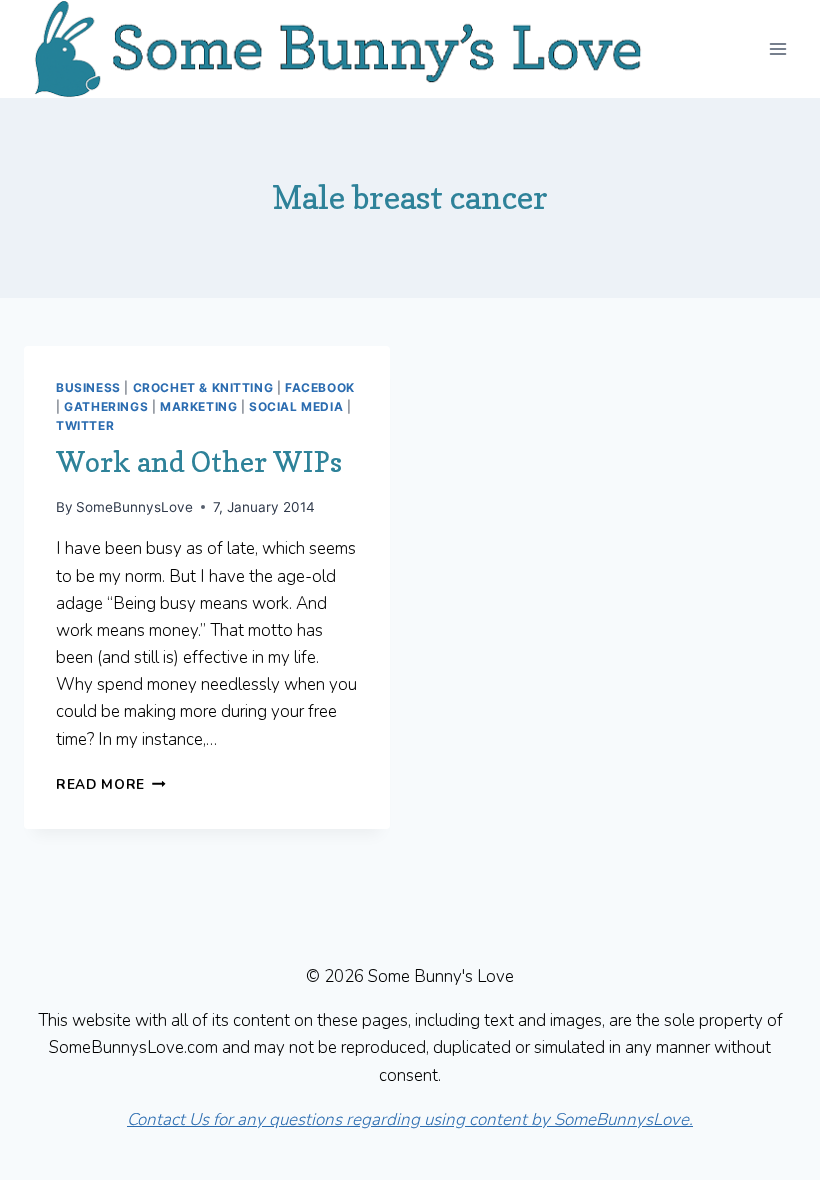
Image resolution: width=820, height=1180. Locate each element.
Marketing (198, 406)
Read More (111, 784)
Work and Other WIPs (199, 462)
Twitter (85, 425)
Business (88, 387)
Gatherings (106, 406)
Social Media (296, 406)
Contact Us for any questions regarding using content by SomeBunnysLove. (410, 1119)
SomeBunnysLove (134, 507)
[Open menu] (777, 48)
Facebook (320, 387)
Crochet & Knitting (203, 387)
